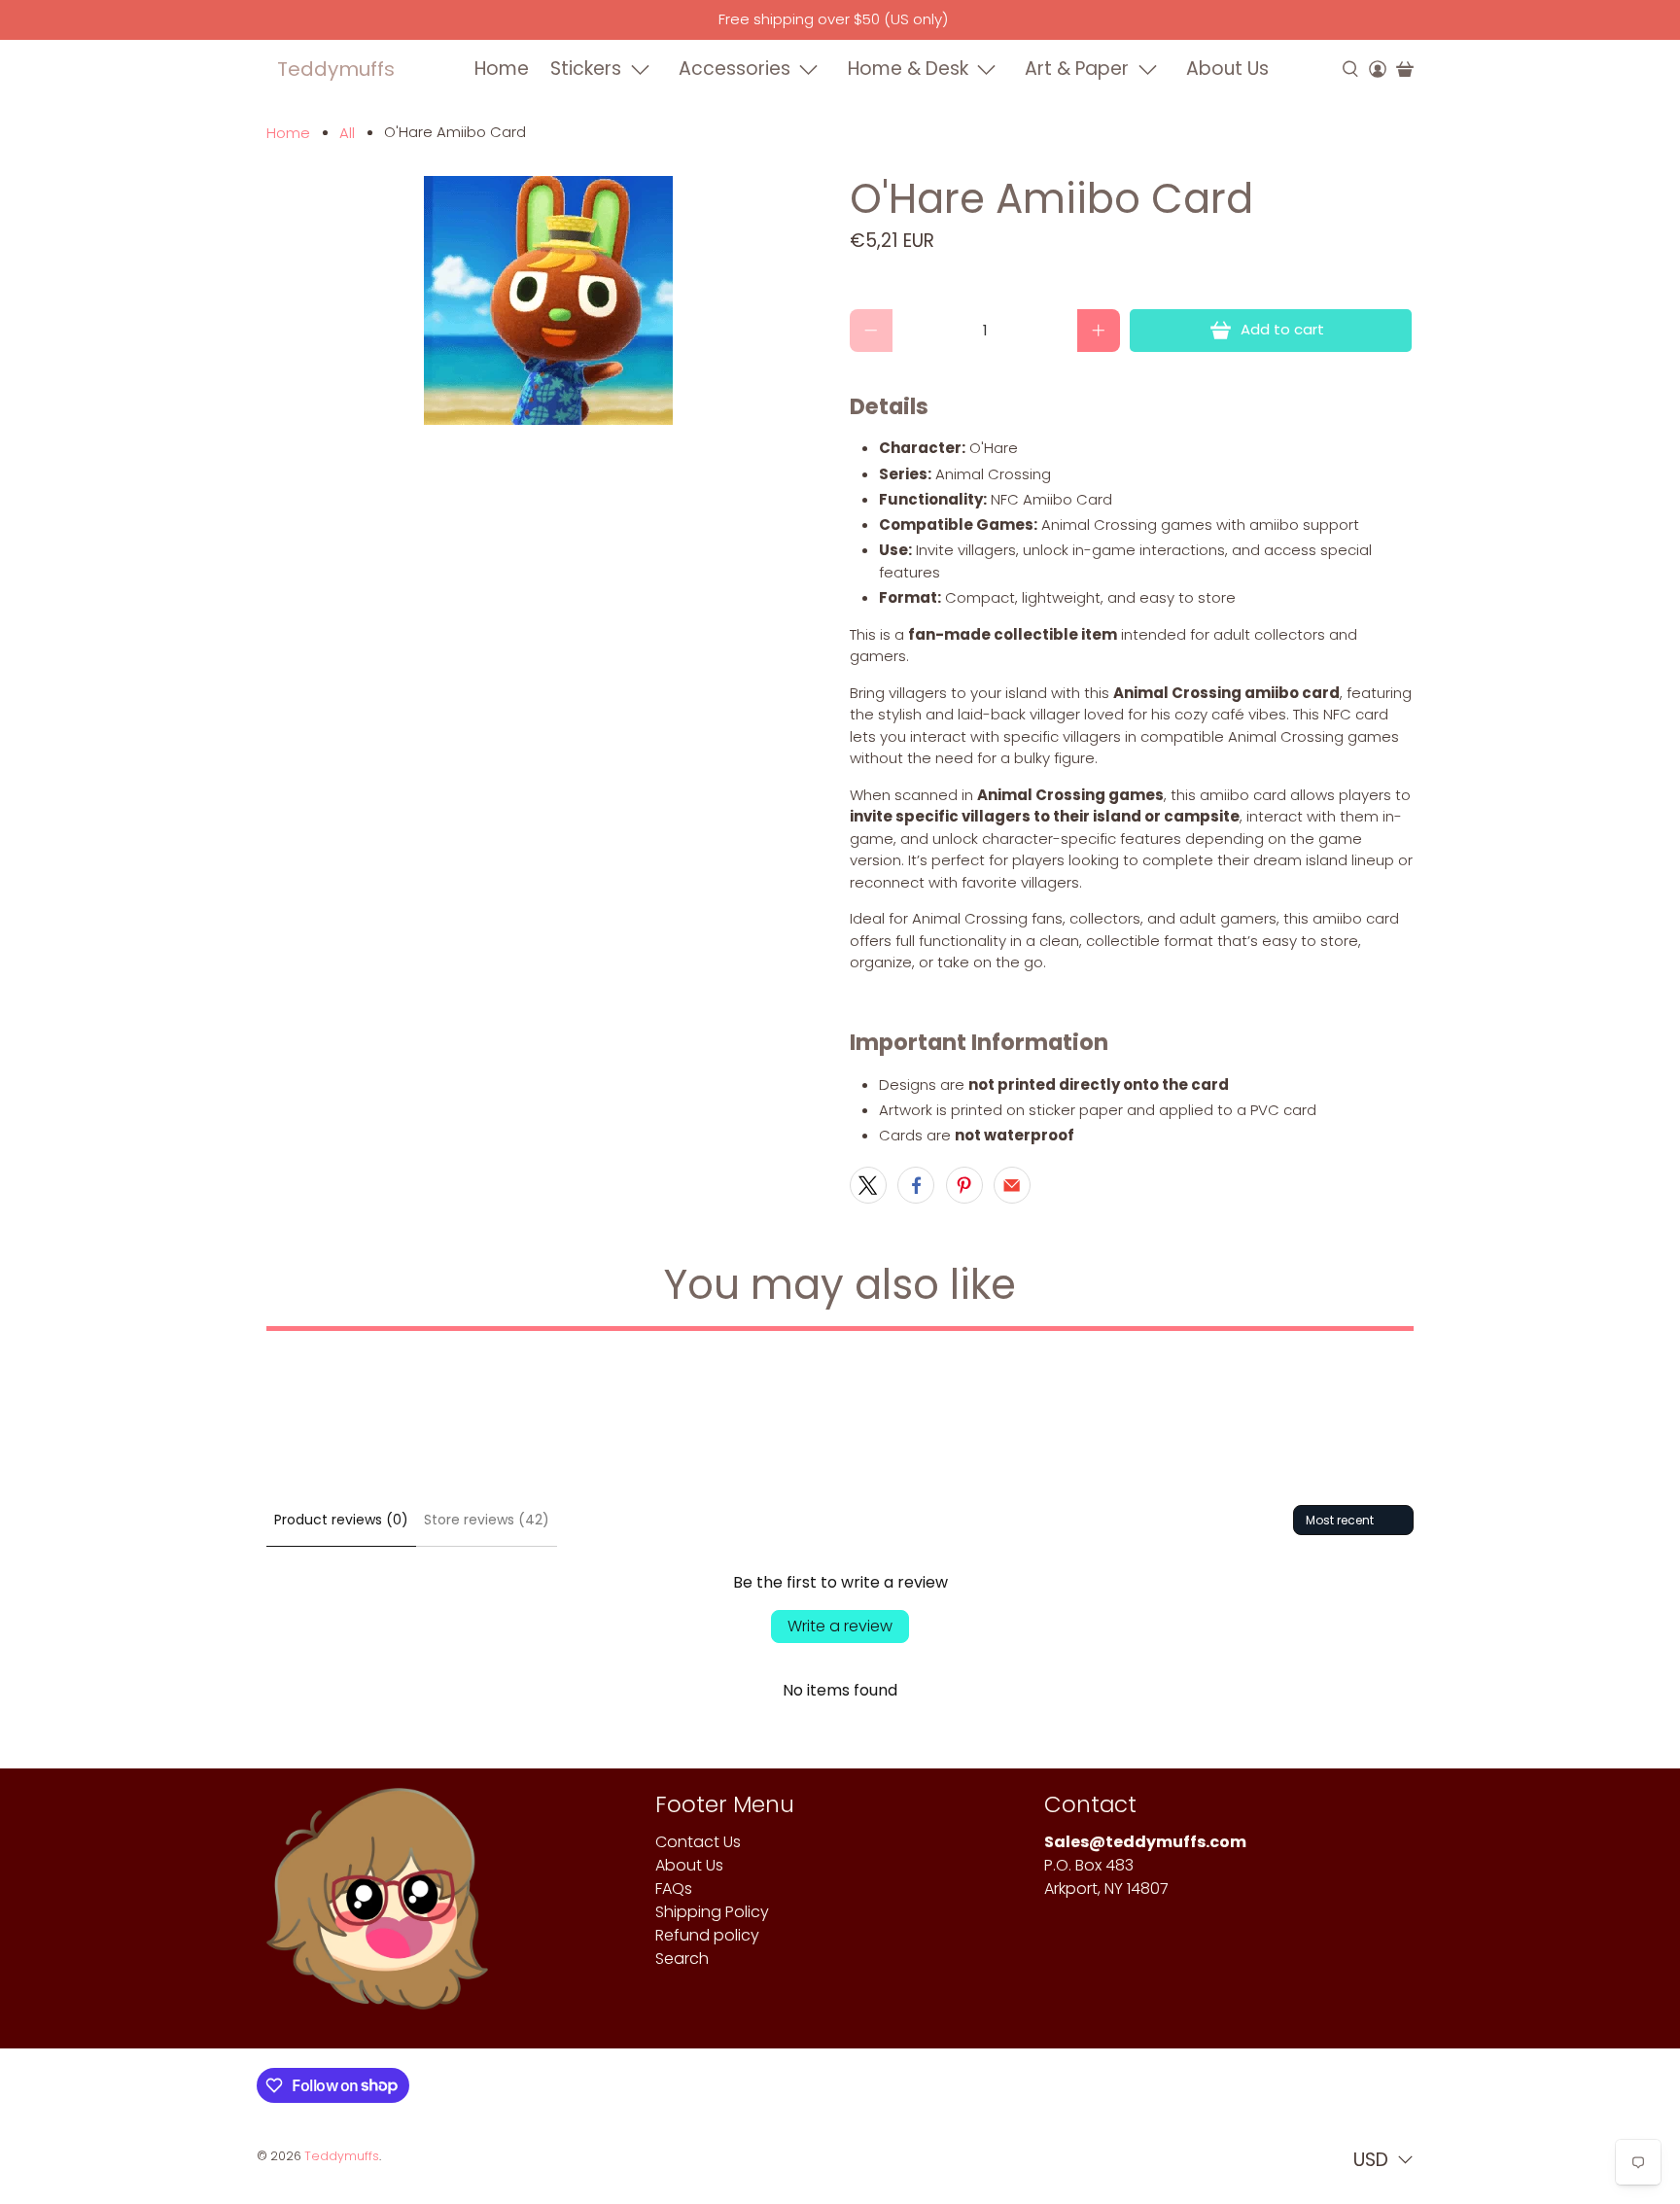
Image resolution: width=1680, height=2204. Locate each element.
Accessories (735, 69)
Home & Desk (908, 69)
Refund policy (707, 1935)
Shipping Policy (712, 1912)
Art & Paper (1077, 69)
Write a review (840, 1626)
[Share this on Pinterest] (964, 1185)
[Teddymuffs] (377, 1908)
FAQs (674, 1889)
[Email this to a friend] (1012, 1185)
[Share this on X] (868, 1185)
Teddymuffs (336, 69)
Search (682, 1959)
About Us (1227, 69)
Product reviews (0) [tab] (341, 1520)
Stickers (586, 69)
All (347, 133)
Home (502, 69)
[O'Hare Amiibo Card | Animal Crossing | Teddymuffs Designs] (548, 300)
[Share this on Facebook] (916, 1185)
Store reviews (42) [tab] (487, 1520)
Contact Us (698, 1842)
